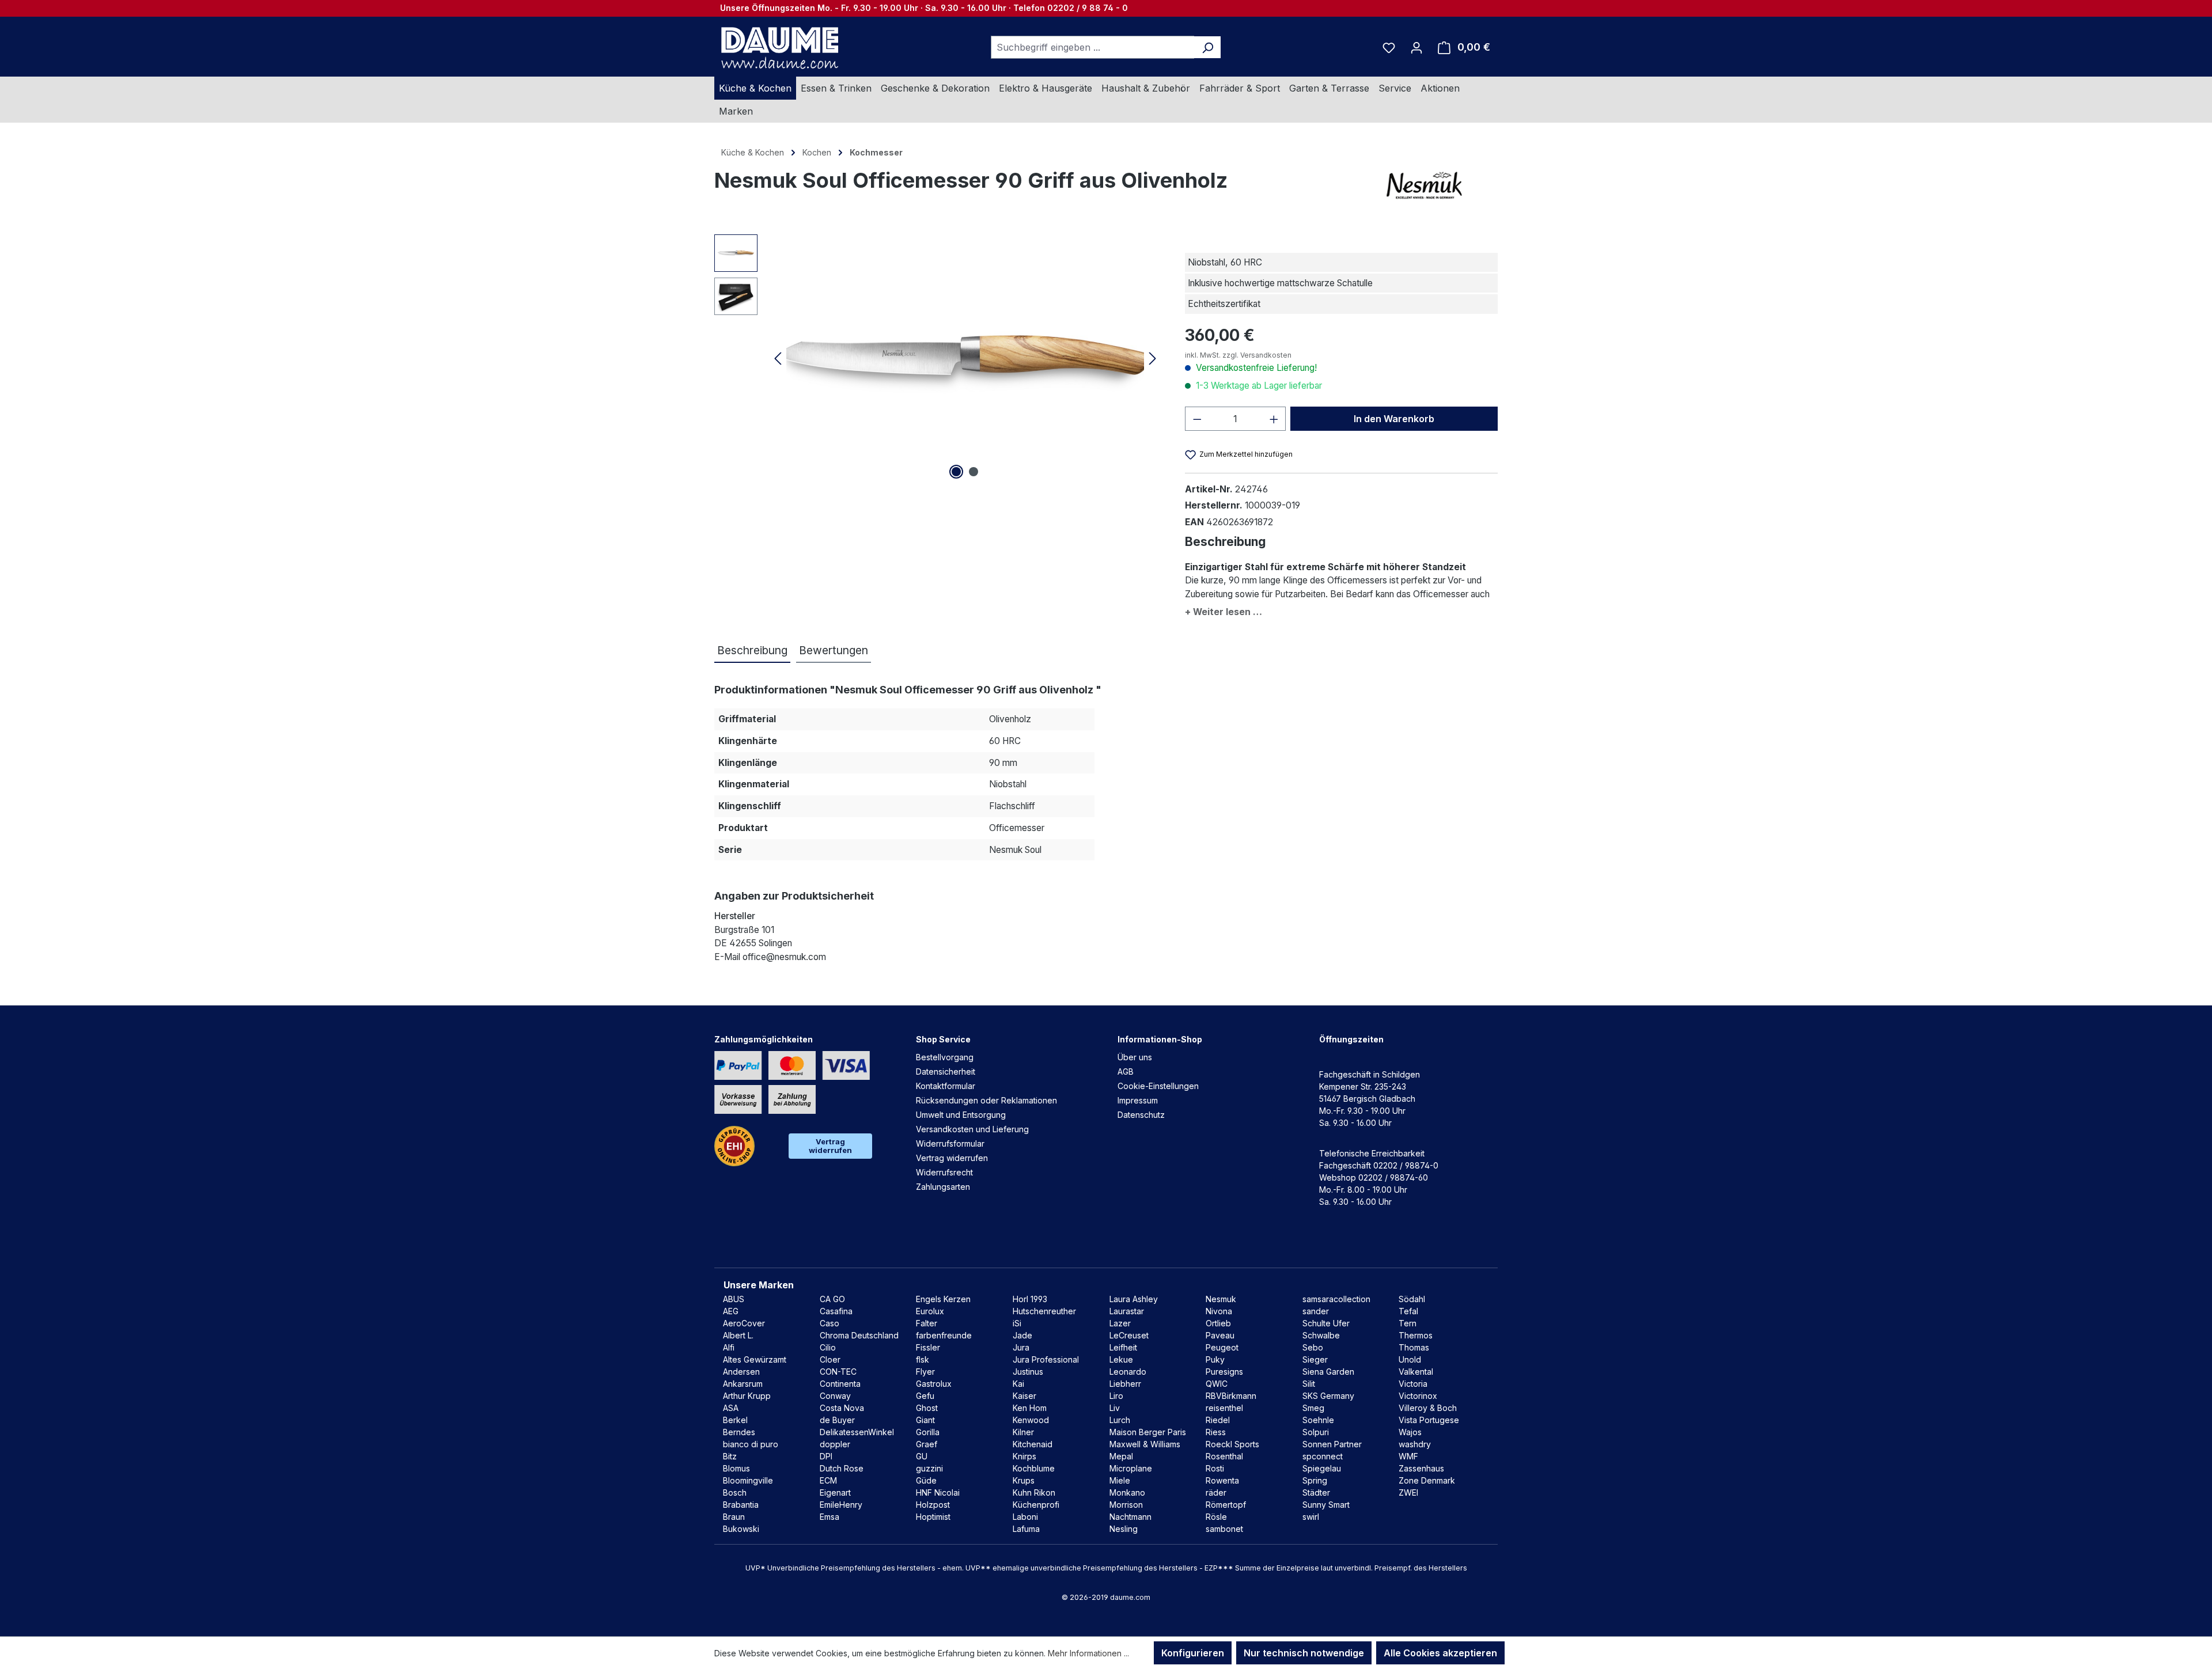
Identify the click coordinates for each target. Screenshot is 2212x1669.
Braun (734, 1517)
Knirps (1024, 1456)
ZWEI (1408, 1492)
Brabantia (741, 1505)
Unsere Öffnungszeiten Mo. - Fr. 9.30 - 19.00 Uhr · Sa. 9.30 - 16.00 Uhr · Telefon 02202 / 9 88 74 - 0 (924, 8)
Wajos (1410, 1432)
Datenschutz (1141, 1115)
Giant (925, 1420)
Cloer (830, 1359)
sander (1316, 1311)
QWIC (1217, 1384)
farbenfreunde (944, 1335)
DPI (826, 1456)
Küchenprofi (1036, 1505)
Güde (926, 1480)
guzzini (929, 1468)
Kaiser (1024, 1396)
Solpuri (1316, 1432)
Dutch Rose (842, 1468)
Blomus (736, 1468)
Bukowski (741, 1529)
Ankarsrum (743, 1384)
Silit (1309, 1384)
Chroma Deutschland (859, 1335)
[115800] (965, 358)
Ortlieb (1218, 1323)
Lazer (1120, 1323)
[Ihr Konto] (1416, 47)
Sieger (1315, 1359)
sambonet (1224, 1529)
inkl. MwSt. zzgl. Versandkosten (1238, 355)
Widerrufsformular (950, 1143)
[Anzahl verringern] (1197, 419)
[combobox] (1093, 47)
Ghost (927, 1408)
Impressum (1138, 1100)
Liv (1115, 1408)
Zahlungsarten (943, 1187)
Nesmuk (1221, 1299)
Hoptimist (933, 1517)
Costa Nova (842, 1408)
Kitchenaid (1033, 1444)
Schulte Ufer (1326, 1323)
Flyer (925, 1372)
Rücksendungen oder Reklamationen (986, 1100)
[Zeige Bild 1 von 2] (956, 472)
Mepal (1121, 1456)
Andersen (741, 1372)
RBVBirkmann (1231, 1396)
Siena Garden (1328, 1372)
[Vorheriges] (778, 358)
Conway (835, 1396)
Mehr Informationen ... (1088, 1653)
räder (1216, 1492)
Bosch (735, 1492)
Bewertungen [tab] (834, 650)
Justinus (1028, 1372)
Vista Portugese (1429, 1420)
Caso (829, 1323)
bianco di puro (751, 1444)
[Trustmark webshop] (734, 1146)
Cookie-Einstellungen (1158, 1086)
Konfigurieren (1193, 1653)
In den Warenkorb (1394, 419)
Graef (927, 1444)
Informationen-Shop (1160, 1039)
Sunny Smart (1326, 1505)
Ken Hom (1030, 1408)
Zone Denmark (1427, 1480)
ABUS (734, 1299)
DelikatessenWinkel (857, 1432)
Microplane (1131, 1468)
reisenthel (1224, 1408)
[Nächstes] (1153, 358)
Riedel (1218, 1420)
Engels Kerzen (943, 1299)
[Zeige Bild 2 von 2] (974, 472)
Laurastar (1127, 1311)
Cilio (828, 1347)
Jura (1021, 1347)
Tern (1408, 1323)
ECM (828, 1480)
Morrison (1126, 1505)
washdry (1415, 1444)
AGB (1126, 1071)
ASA (731, 1408)
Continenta (840, 1384)
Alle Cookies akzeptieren (1440, 1653)
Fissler (928, 1347)
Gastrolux (934, 1384)
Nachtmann (1130, 1517)
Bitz (730, 1456)
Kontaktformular (946, 1086)
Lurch (1120, 1420)
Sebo (1313, 1347)
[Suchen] (1208, 47)
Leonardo (1128, 1372)
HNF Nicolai (938, 1492)
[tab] (752, 651)
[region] (938, 358)
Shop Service (943, 1039)
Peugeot (1222, 1347)
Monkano (1127, 1492)
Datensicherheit (946, 1071)
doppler (835, 1444)
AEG (731, 1311)
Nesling (1124, 1529)
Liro (1116, 1396)
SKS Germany (1328, 1396)
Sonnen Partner (1332, 1444)
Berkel (735, 1420)
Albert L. (738, 1335)
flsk (923, 1359)
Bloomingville (748, 1480)
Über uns (1135, 1057)
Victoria (1413, 1384)
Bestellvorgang (945, 1057)
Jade (1022, 1335)
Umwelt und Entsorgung (961, 1115)
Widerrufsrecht (944, 1172)
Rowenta (1222, 1480)
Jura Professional (1046, 1359)
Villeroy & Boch (1428, 1408)
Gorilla (928, 1432)
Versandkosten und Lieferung (972, 1129)
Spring (1315, 1480)
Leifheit (1123, 1347)
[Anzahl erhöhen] (1274, 419)
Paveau (1220, 1335)
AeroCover (744, 1323)
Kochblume (1034, 1468)
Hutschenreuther (1044, 1311)
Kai (1018, 1384)
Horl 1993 (1030, 1299)
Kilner (1023, 1432)
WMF (1408, 1456)
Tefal (1408, 1311)
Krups (1024, 1480)
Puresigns (1224, 1372)
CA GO (832, 1299)
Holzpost (933, 1505)
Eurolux (930, 1311)
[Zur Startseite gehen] (778, 47)
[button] (1341, 610)
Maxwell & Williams (1145, 1444)
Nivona (1219, 1311)
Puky (1215, 1359)
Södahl (1412, 1299)
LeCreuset (1129, 1335)
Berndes (739, 1432)
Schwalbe (1321, 1335)
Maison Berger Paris (1148, 1432)
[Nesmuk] (1440, 185)
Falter (927, 1323)
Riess (1216, 1432)
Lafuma (1026, 1529)
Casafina (836, 1311)
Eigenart (835, 1492)
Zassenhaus (1421, 1468)
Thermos (1416, 1335)
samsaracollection (1336, 1299)
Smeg (1313, 1408)
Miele (1120, 1480)
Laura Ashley (1134, 1299)
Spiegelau (1322, 1468)
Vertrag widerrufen (830, 1146)
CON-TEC (838, 1372)
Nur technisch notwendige (1304, 1653)
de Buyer (837, 1420)
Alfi (729, 1347)
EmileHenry (841, 1505)
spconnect (1323, 1456)
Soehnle (1318, 1420)
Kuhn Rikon (1034, 1492)
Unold (1410, 1359)
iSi (1017, 1323)
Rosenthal (1224, 1456)
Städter (1316, 1492)
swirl (1311, 1517)
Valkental (1416, 1372)
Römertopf (1226, 1505)
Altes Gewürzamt (755, 1359)
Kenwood (1031, 1420)
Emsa (829, 1517)
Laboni (1025, 1517)
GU (922, 1456)
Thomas (1414, 1347)
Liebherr (1125, 1384)
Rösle (1216, 1517)
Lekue (1121, 1359)
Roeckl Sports (1232, 1444)
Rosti (1215, 1468)
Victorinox (1418, 1396)
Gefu (925, 1396)
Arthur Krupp (747, 1396)
